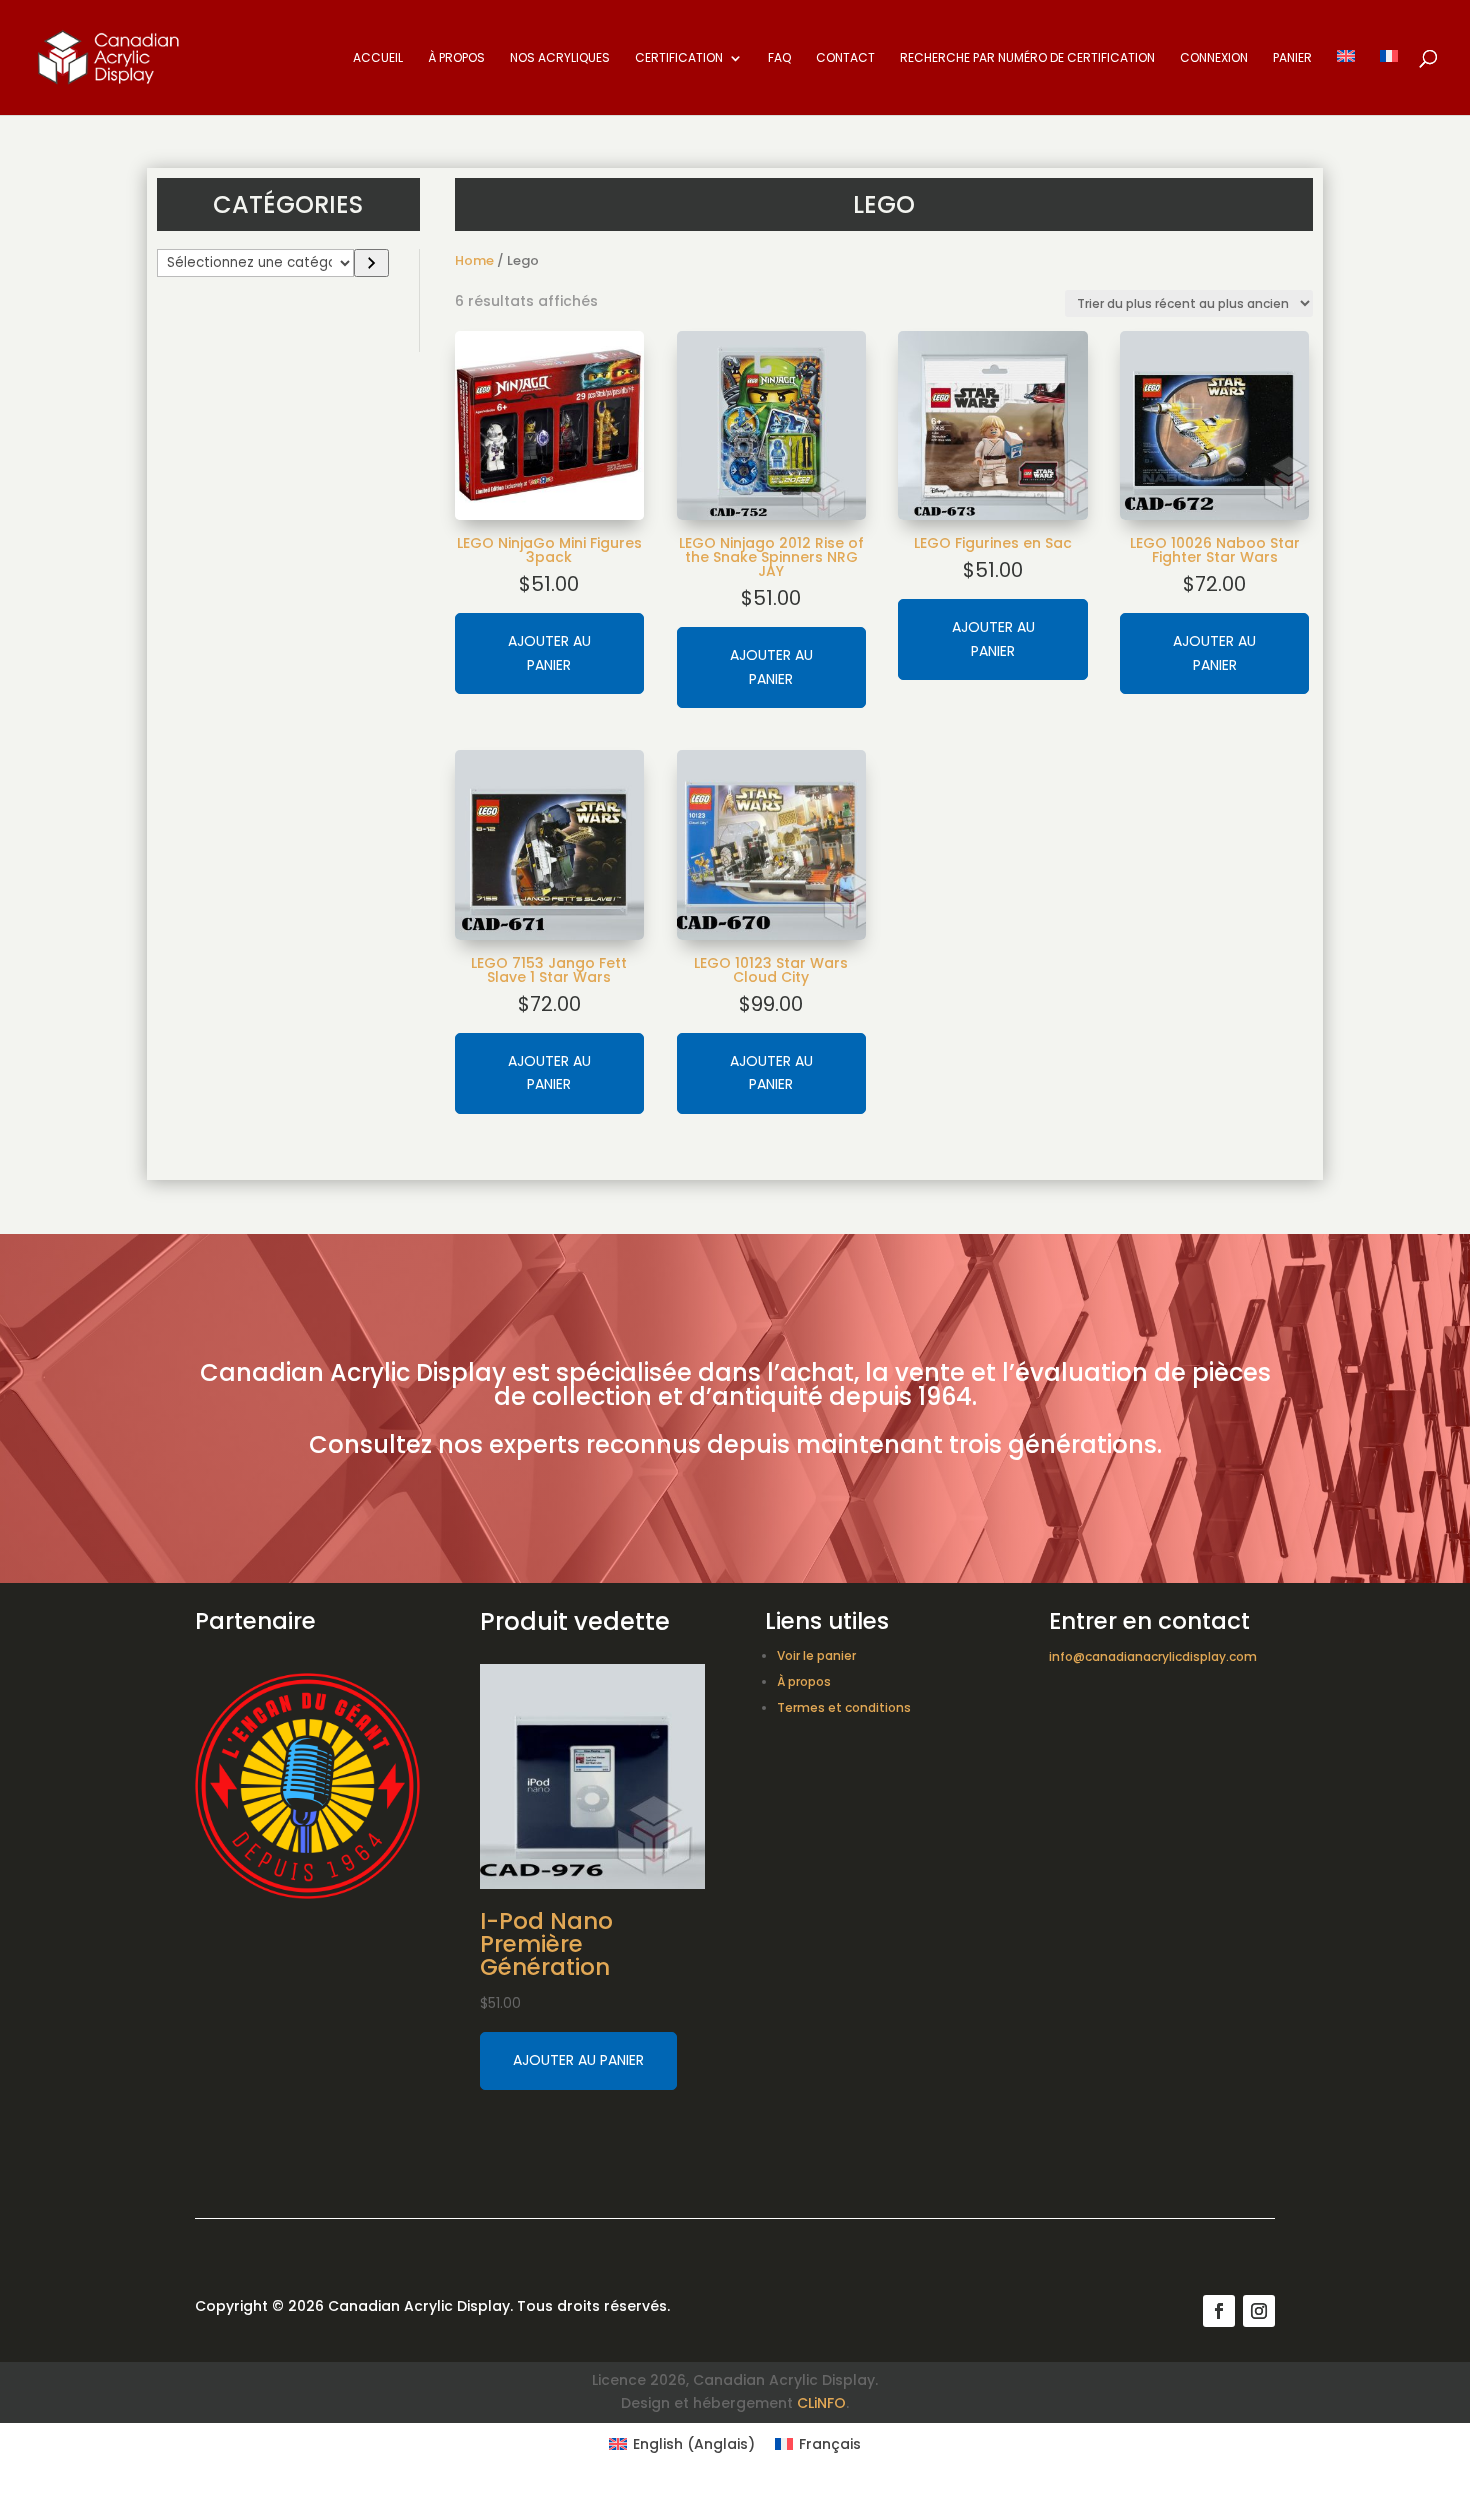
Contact (845, 58)
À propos (456, 58)
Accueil (378, 58)
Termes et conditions (844, 1707)
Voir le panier (816, 1655)
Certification (679, 58)
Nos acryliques (560, 58)
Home (474, 260)
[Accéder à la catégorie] (371, 263)
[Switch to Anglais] (1346, 82)
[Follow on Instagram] (1259, 2311)
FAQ (779, 58)
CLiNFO (821, 2403)
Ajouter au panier (549, 653)
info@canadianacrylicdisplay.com (1153, 1656)
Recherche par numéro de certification (1027, 58)
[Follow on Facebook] (1219, 2311)
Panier (1292, 58)
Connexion (1214, 58)
